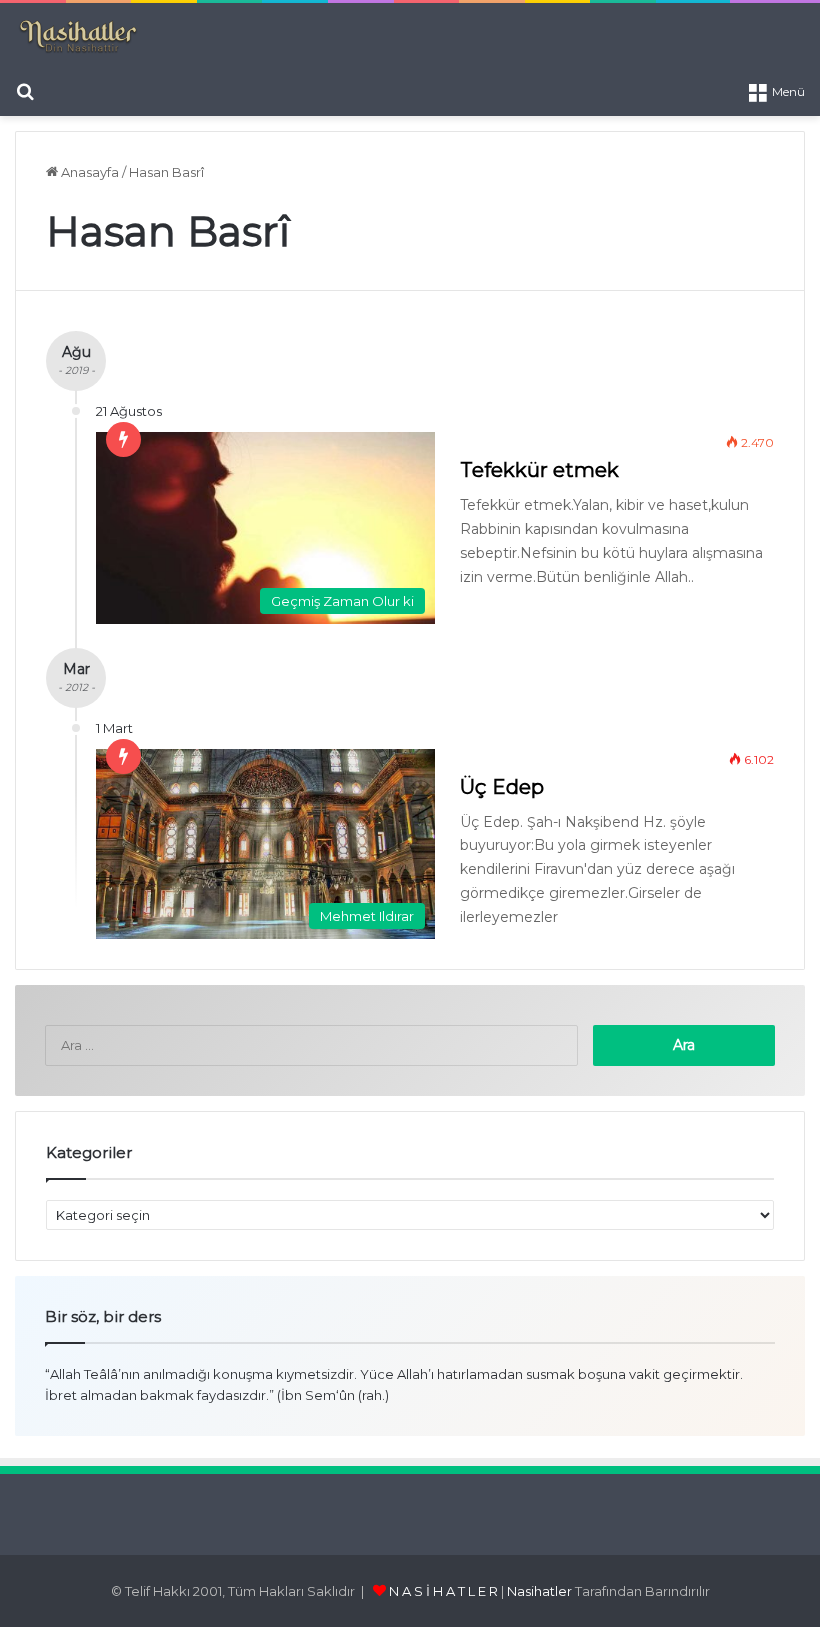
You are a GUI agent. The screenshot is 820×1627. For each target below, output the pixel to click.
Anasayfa (88, 172)
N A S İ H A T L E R (443, 1591)
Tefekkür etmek (539, 470)
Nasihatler (539, 1591)
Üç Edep (502, 787)
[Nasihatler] (77, 37)
